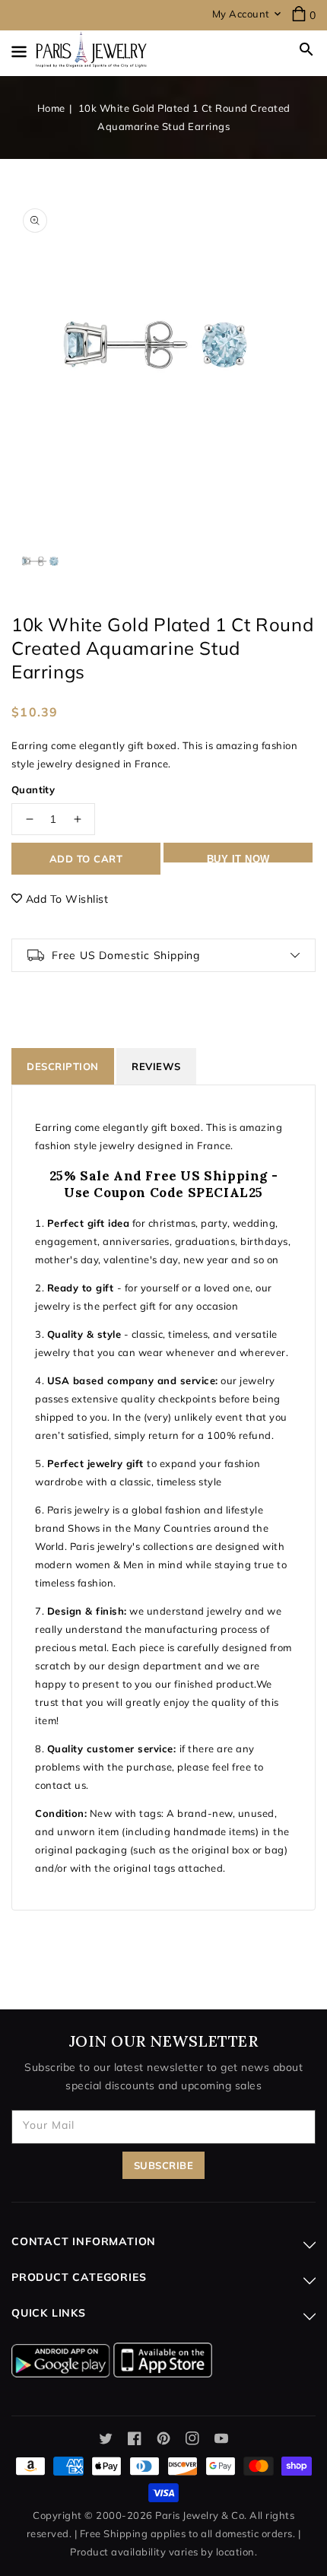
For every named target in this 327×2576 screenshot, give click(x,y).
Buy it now (238, 858)
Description (63, 1066)
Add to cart (86, 859)
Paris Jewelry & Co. (201, 2515)
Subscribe (164, 2165)
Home (51, 108)
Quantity (33, 789)
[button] (306, 49)
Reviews (156, 1066)
